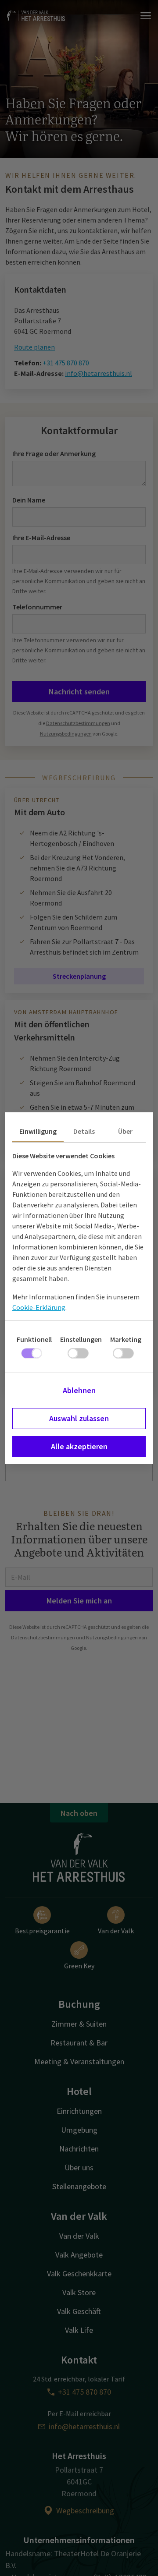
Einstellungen (81, 1339)
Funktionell (34, 1339)
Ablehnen (79, 1390)
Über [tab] (125, 1131)
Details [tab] (84, 1131)
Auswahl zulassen (79, 1418)
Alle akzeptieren (79, 1446)
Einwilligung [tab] (38, 1131)
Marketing (126, 1339)
